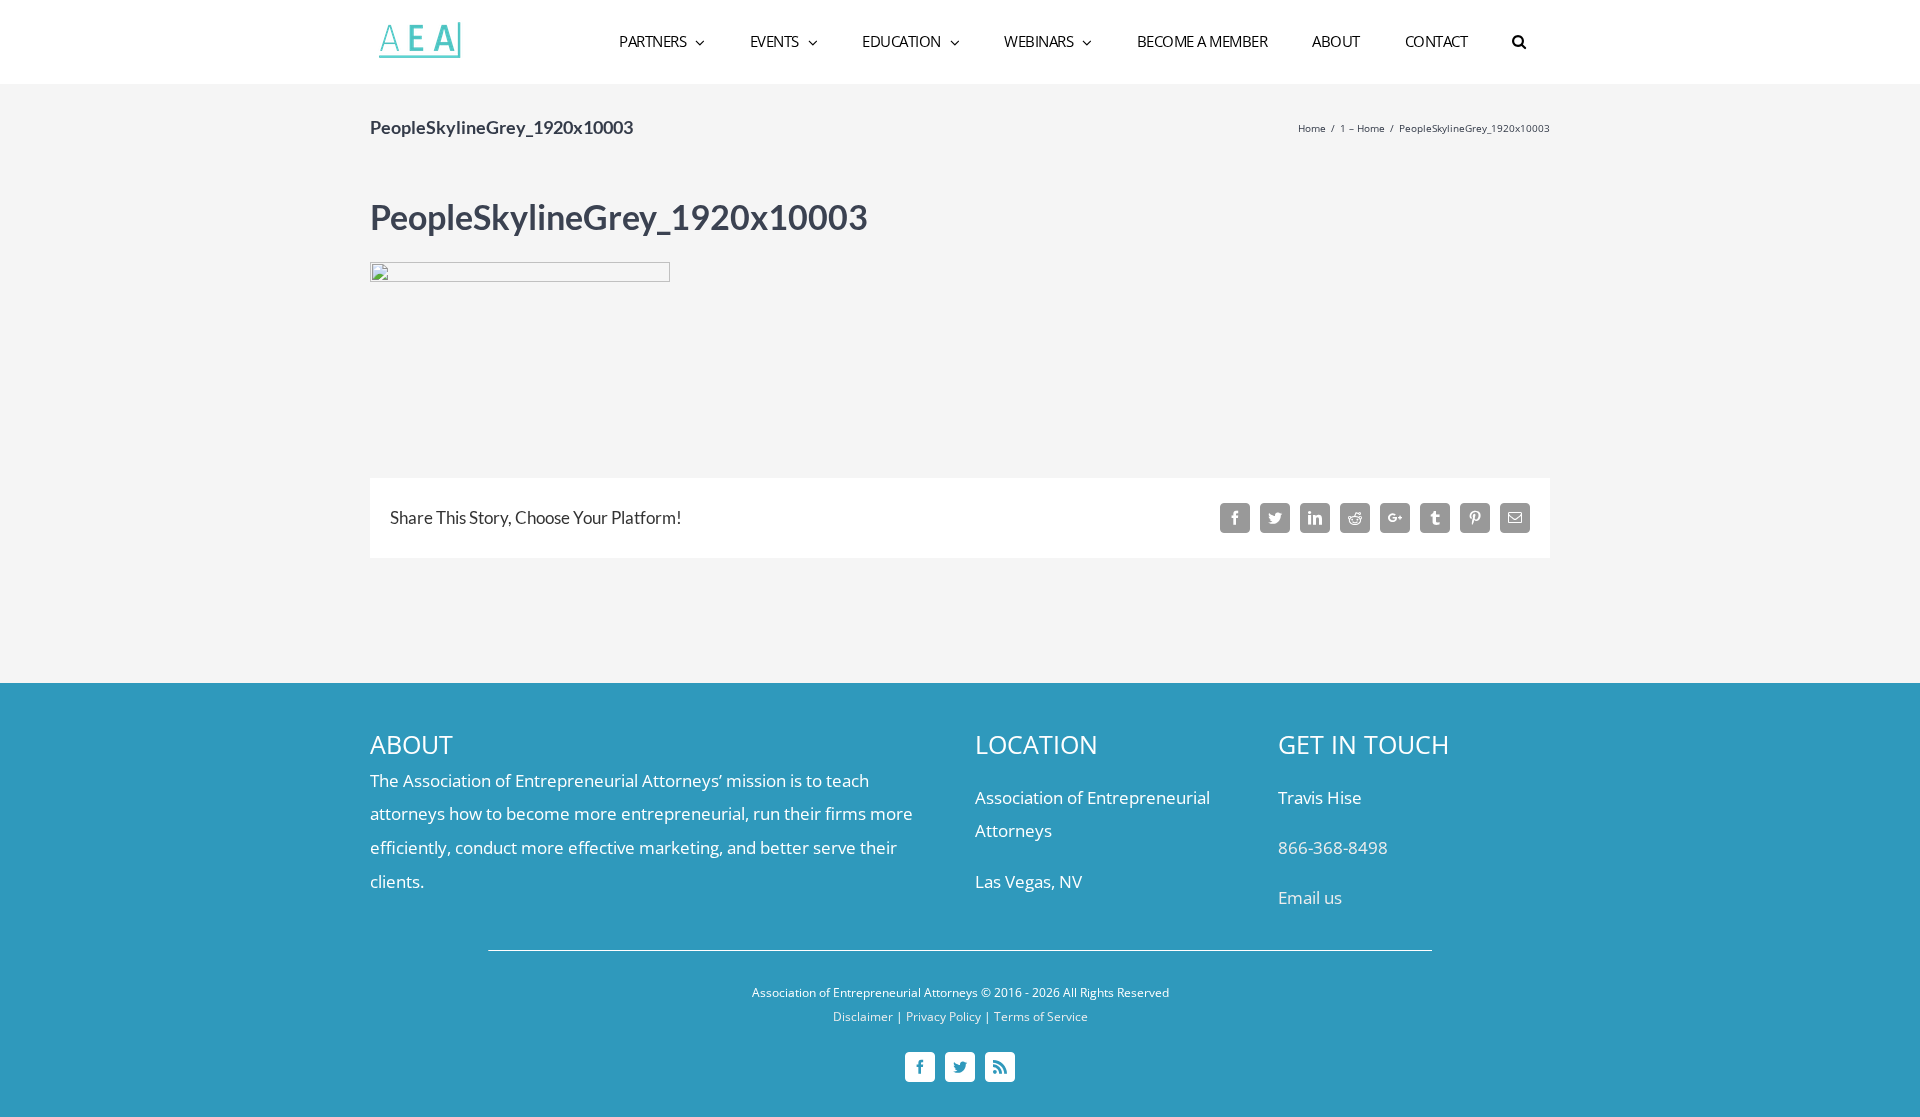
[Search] (1520, 42)
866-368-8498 (1333, 847)
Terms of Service (1041, 1016)
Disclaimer (863, 1016)
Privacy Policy (943, 1016)
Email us (1310, 897)
